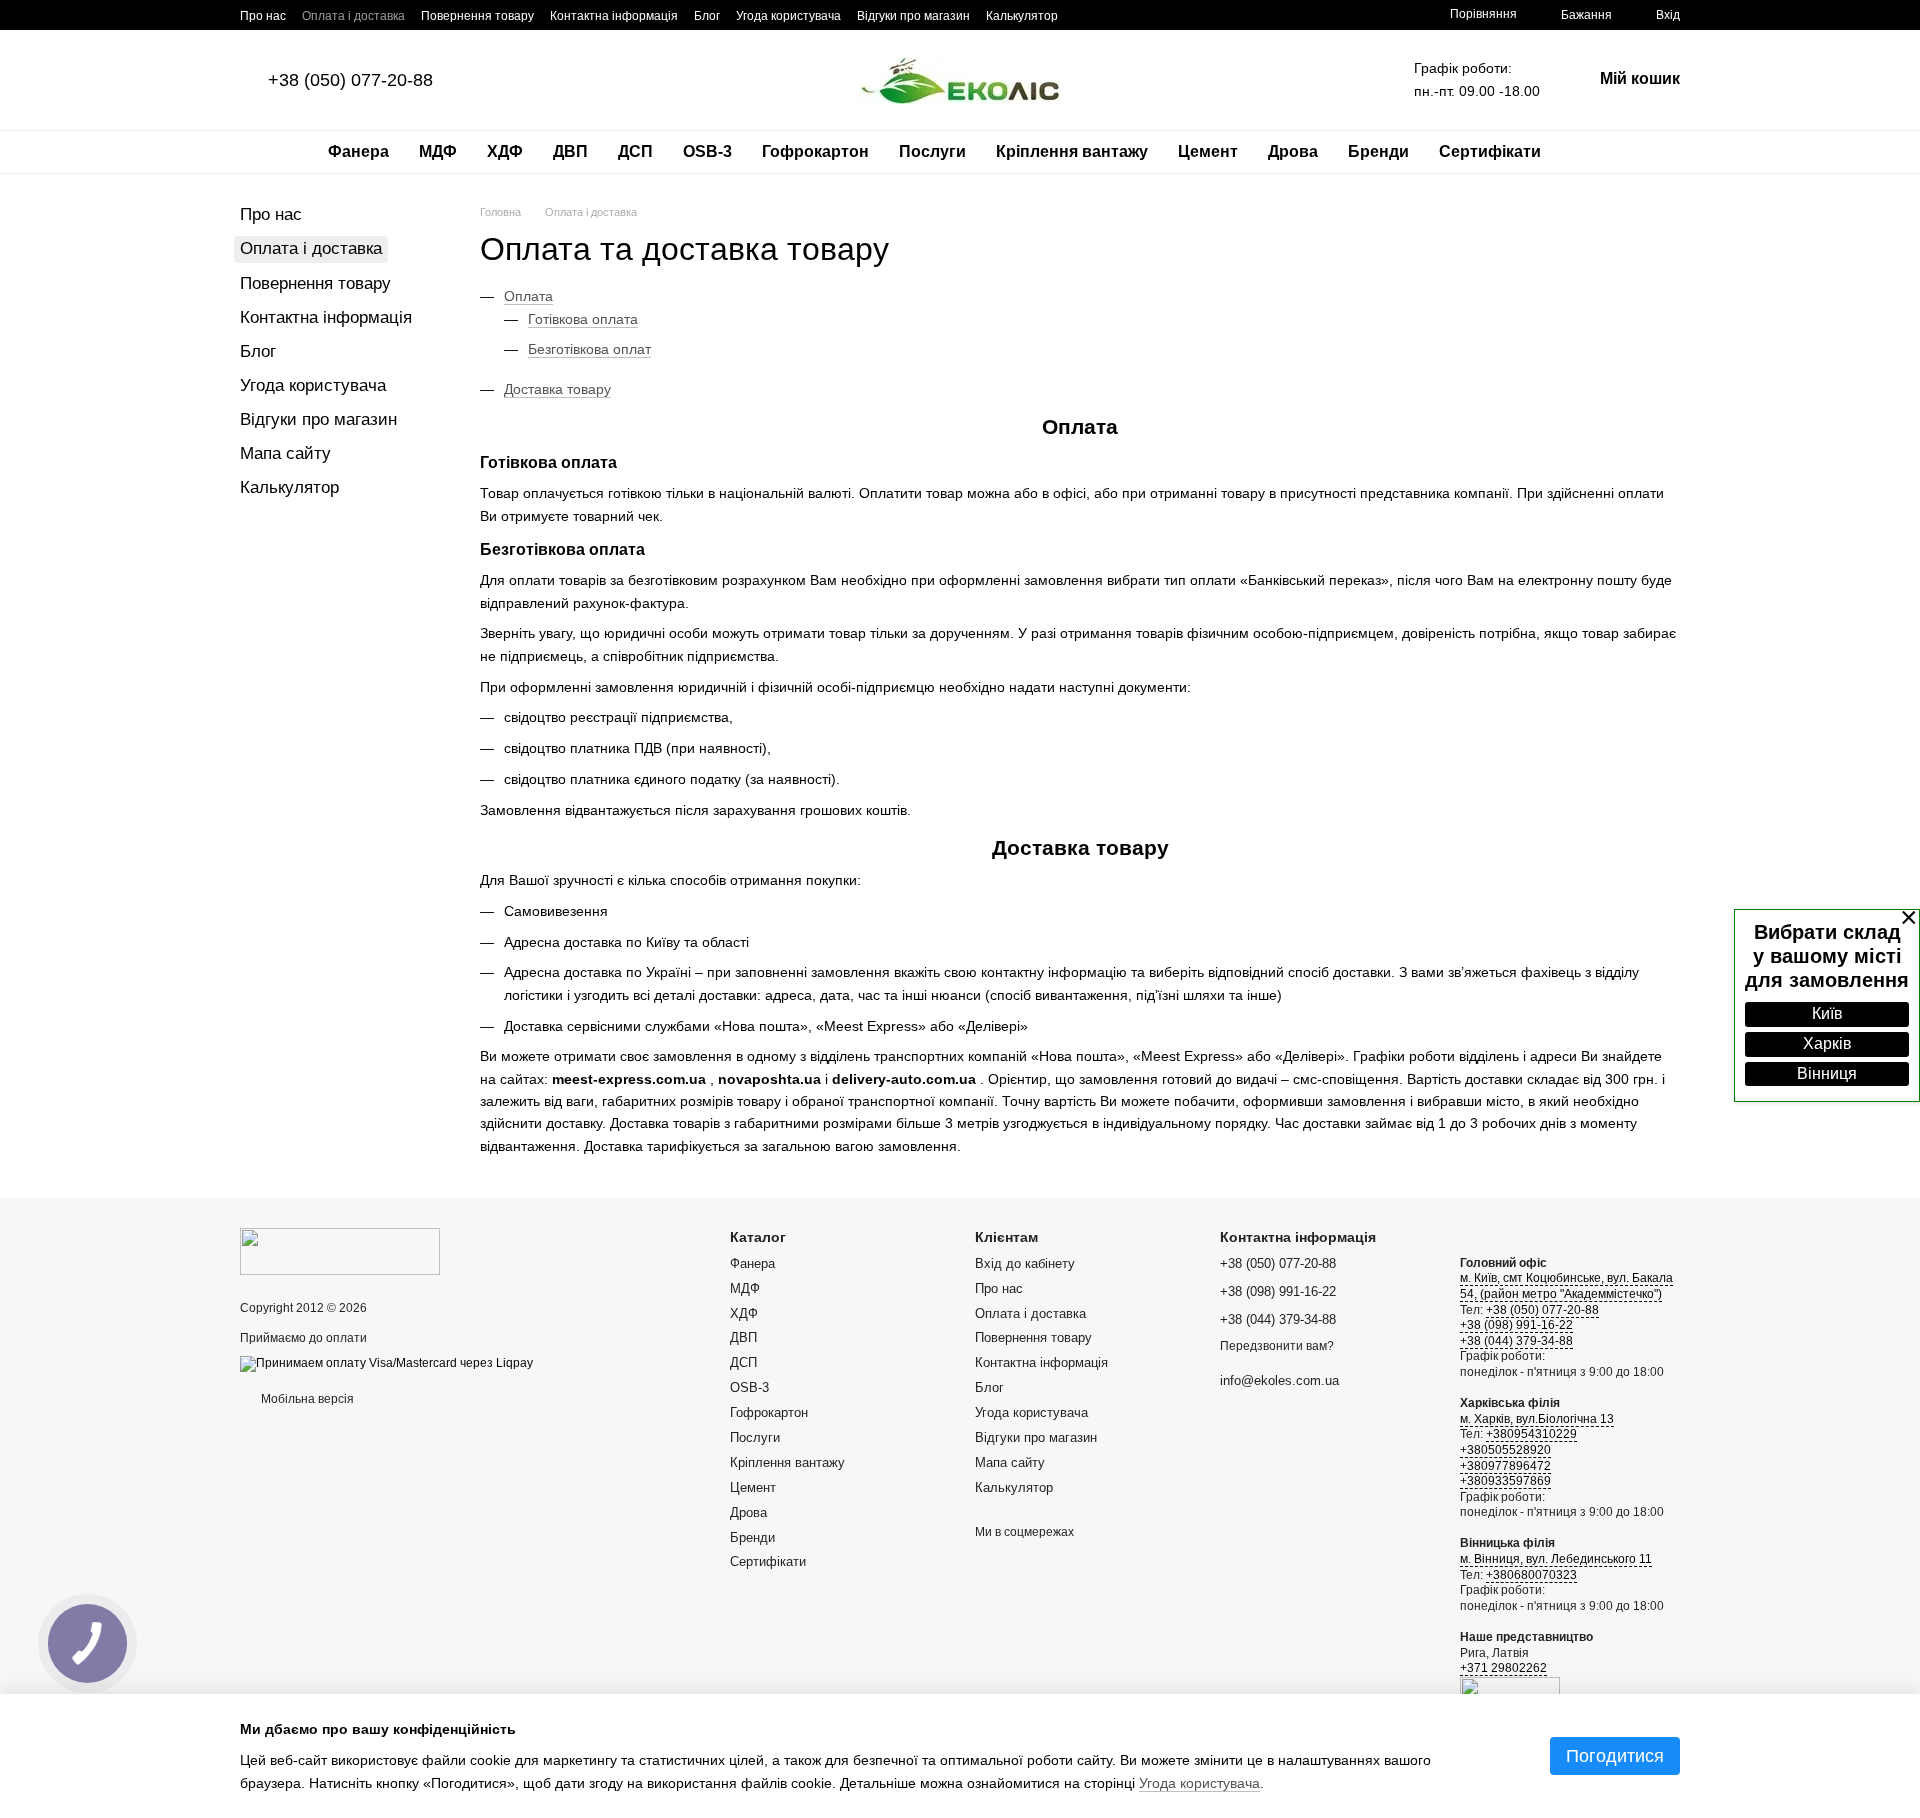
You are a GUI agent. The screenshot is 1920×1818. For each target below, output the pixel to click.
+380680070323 (1531, 1575)
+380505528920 (1505, 1450)
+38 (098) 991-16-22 (1516, 1325)
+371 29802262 (1503, 1668)
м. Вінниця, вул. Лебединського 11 (1556, 1559)
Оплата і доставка (353, 16)
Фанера (358, 151)
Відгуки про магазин (913, 16)
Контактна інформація (614, 16)
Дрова (1293, 151)
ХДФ (505, 151)
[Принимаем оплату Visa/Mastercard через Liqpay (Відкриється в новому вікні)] (386, 1363)
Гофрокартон (815, 151)
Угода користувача (788, 16)
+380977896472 (1505, 1466)
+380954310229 (1531, 1434)
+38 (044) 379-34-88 (1516, 1341)
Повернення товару (477, 16)
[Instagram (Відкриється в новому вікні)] (1110, 15)
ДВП (570, 151)
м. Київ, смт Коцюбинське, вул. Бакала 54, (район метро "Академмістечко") (1566, 1286)
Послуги (932, 151)
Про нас (263, 16)
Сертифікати (1490, 151)
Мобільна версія (306, 1399)
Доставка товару (557, 389)
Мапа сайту (285, 453)
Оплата (528, 296)
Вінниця (1827, 1073)
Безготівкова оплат (589, 349)
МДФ (438, 151)
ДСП (635, 151)
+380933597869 (1505, 1481)
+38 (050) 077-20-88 (350, 80)
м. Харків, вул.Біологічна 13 (1537, 1419)
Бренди (1378, 151)
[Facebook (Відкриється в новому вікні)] (1086, 15)
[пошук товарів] (1592, 152)
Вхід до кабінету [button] (1025, 1263)
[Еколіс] (340, 1250)
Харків (1827, 1043)
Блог (707, 16)
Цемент (1208, 151)
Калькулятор (1022, 16)
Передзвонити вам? (1277, 1346)
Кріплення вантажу (1072, 151)
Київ (1827, 1013)
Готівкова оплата (583, 319)
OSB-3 (707, 151)
